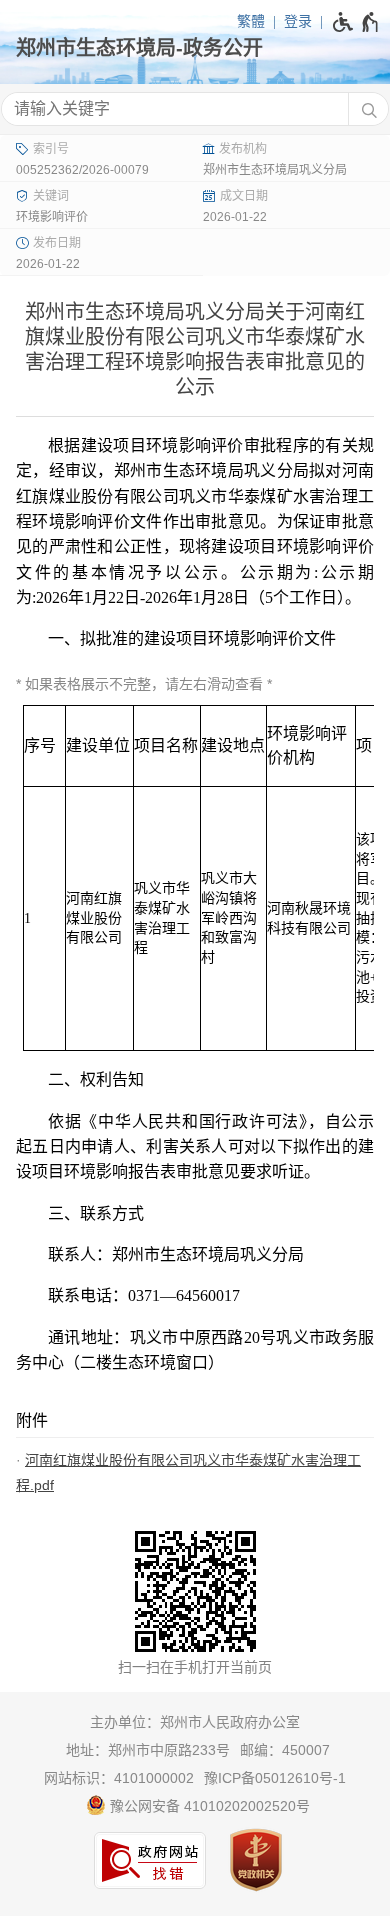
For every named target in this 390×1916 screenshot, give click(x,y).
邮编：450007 (285, 1750)
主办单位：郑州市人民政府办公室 (195, 1722)
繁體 (251, 21)
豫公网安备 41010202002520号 (208, 1806)
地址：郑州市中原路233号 (148, 1750)
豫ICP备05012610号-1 (275, 1778)
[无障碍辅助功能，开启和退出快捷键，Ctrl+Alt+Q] (356, 22)
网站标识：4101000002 (119, 1778)
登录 (298, 21)
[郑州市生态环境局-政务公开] (195, 48)
